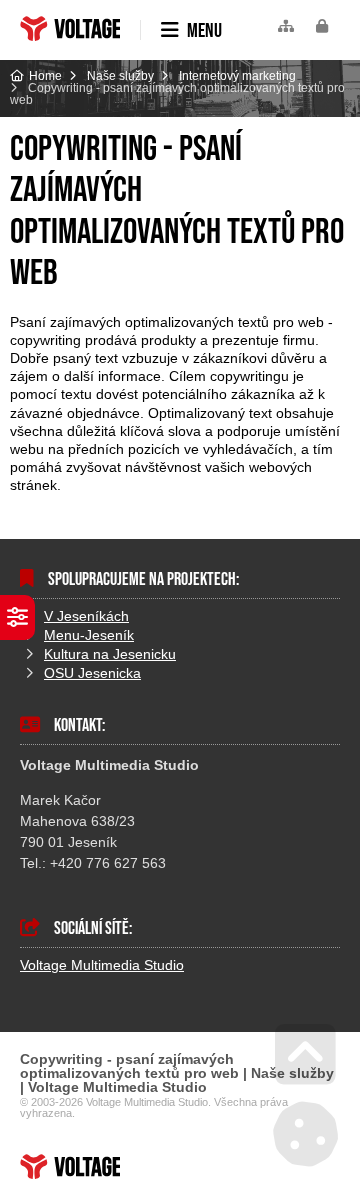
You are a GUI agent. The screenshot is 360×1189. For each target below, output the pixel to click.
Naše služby (120, 76)
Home (70, 28)
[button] (322, 26)
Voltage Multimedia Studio (102, 965)
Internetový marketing (237, 76)
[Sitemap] (286, 26)
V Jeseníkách (86, 616)
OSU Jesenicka (92, 673)
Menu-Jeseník (89, 635)
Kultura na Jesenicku (110, 654)
